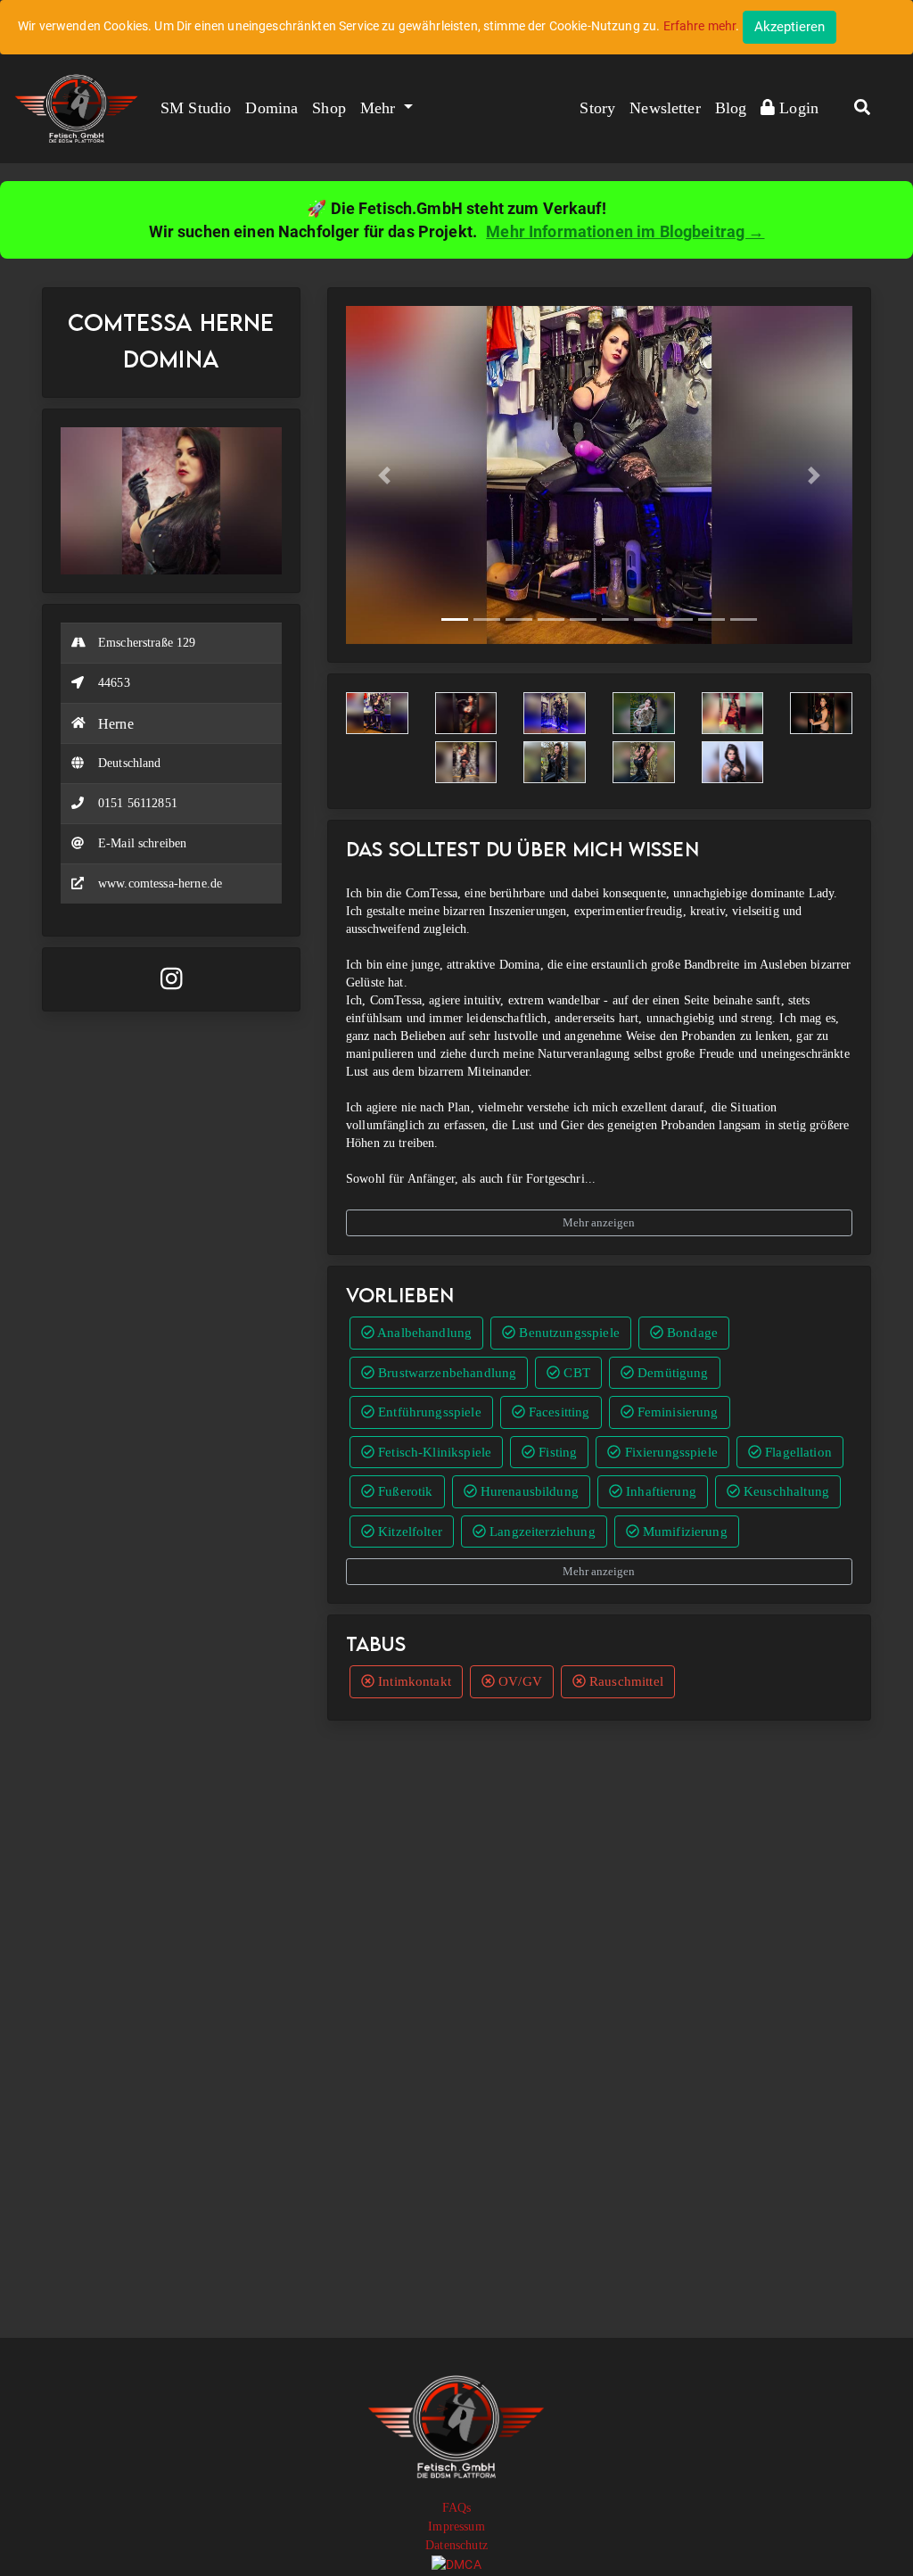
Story (597, 108)
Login (797, 108)
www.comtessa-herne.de (160, 883)
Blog (731, 108)
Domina (271, 108)
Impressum (456, 2526)
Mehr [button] (380, 108)
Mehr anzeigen (599, 1222)
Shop (329, 108)
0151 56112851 (138, 803)
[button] (862, 109)
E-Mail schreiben (142, 843)
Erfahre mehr (700, 26)
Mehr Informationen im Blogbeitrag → (625, 231)
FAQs (457, 2508)
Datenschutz (456, 2545)
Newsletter (665, 108)
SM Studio (196, 108)
